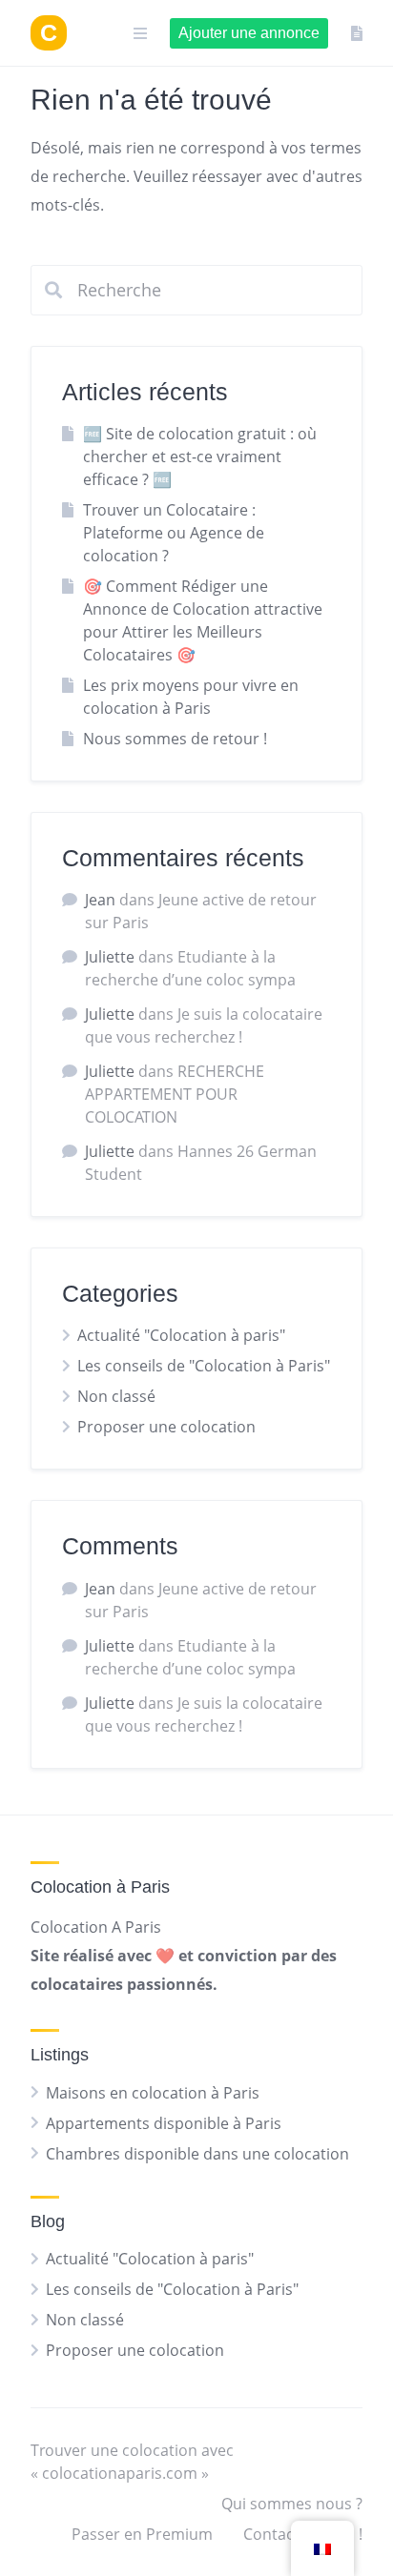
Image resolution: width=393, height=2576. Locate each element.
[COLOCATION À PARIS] (49, 33)
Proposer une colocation (166, 1427)
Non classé (116, 1396)
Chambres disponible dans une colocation (197, 2154)
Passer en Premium (142, 2534)
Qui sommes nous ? (292, 2504)
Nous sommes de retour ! (175, 739)
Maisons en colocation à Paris (153, 2093)
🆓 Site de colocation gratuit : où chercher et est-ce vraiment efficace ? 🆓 (200, 456)
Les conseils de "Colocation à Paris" (204, 1366)
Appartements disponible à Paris (164, 2123)
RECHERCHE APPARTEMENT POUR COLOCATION (175, 1094)
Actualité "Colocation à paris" (181, 1335)
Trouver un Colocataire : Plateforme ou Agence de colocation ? (174, 533)
